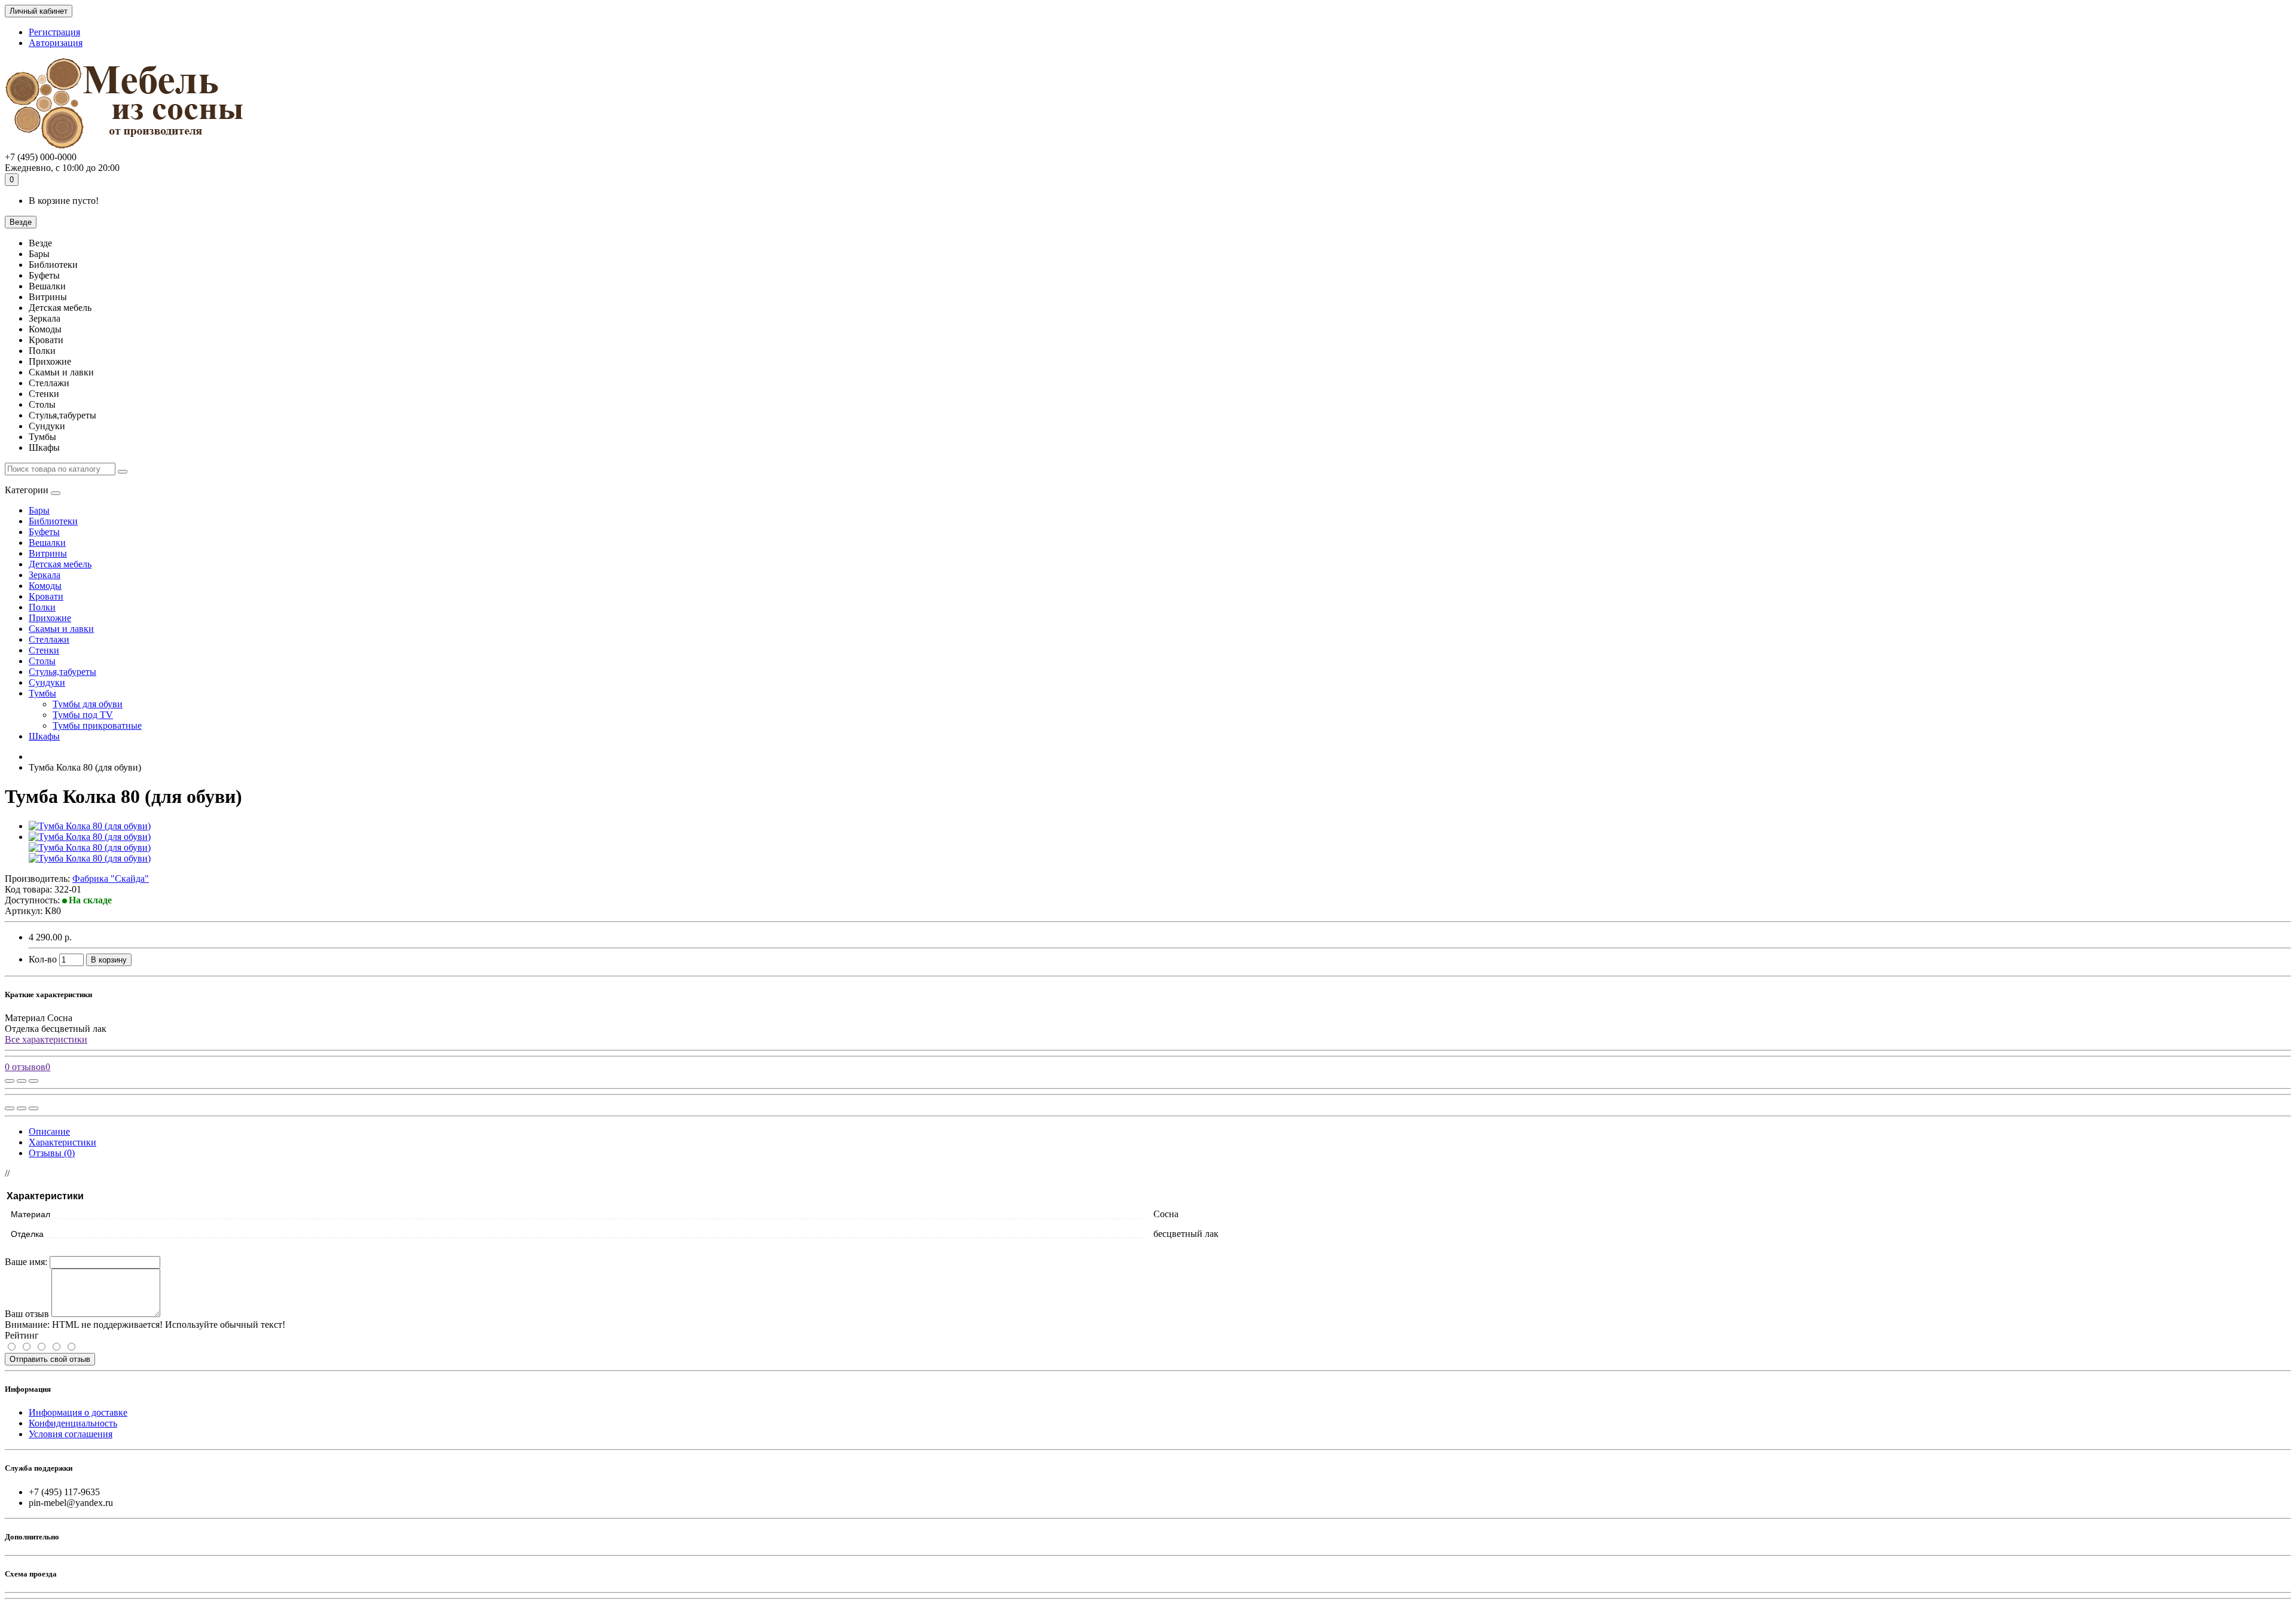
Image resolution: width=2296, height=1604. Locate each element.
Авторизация (56, 43)
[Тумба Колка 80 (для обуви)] (90, 826)
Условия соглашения (71, 1434)
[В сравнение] (33, 1081)
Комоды (45, 586)
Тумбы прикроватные (97, 725)
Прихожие (50, 618)
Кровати (46, 596)
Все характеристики (46, 1039)
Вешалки (47, 543)
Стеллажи (49, 639)
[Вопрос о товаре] (10, 1081)
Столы (42, 661)
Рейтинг (22, 1335)
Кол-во (43, 959)
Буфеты (44, 532)
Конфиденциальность (73, 1423)
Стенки (44, 650)
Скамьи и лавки (61, 629)
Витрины (48, 553)
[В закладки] (22, 1081)
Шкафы (44, 736)
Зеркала (45, 575)
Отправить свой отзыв (50, 1359)
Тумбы (42, 693)
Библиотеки (53, 521)
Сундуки (47, 682)
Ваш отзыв (27, 1314)
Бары (39, 510)
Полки (42, 607)
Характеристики (62, 1142)
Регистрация (54, 32)
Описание (49, 1131)
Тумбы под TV (83, 715)
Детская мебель (60, 564)
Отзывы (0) (52, 1153)
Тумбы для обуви (88, 704)
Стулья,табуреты (62, 672)
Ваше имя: (26, 1262)
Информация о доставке (78, 1412)
